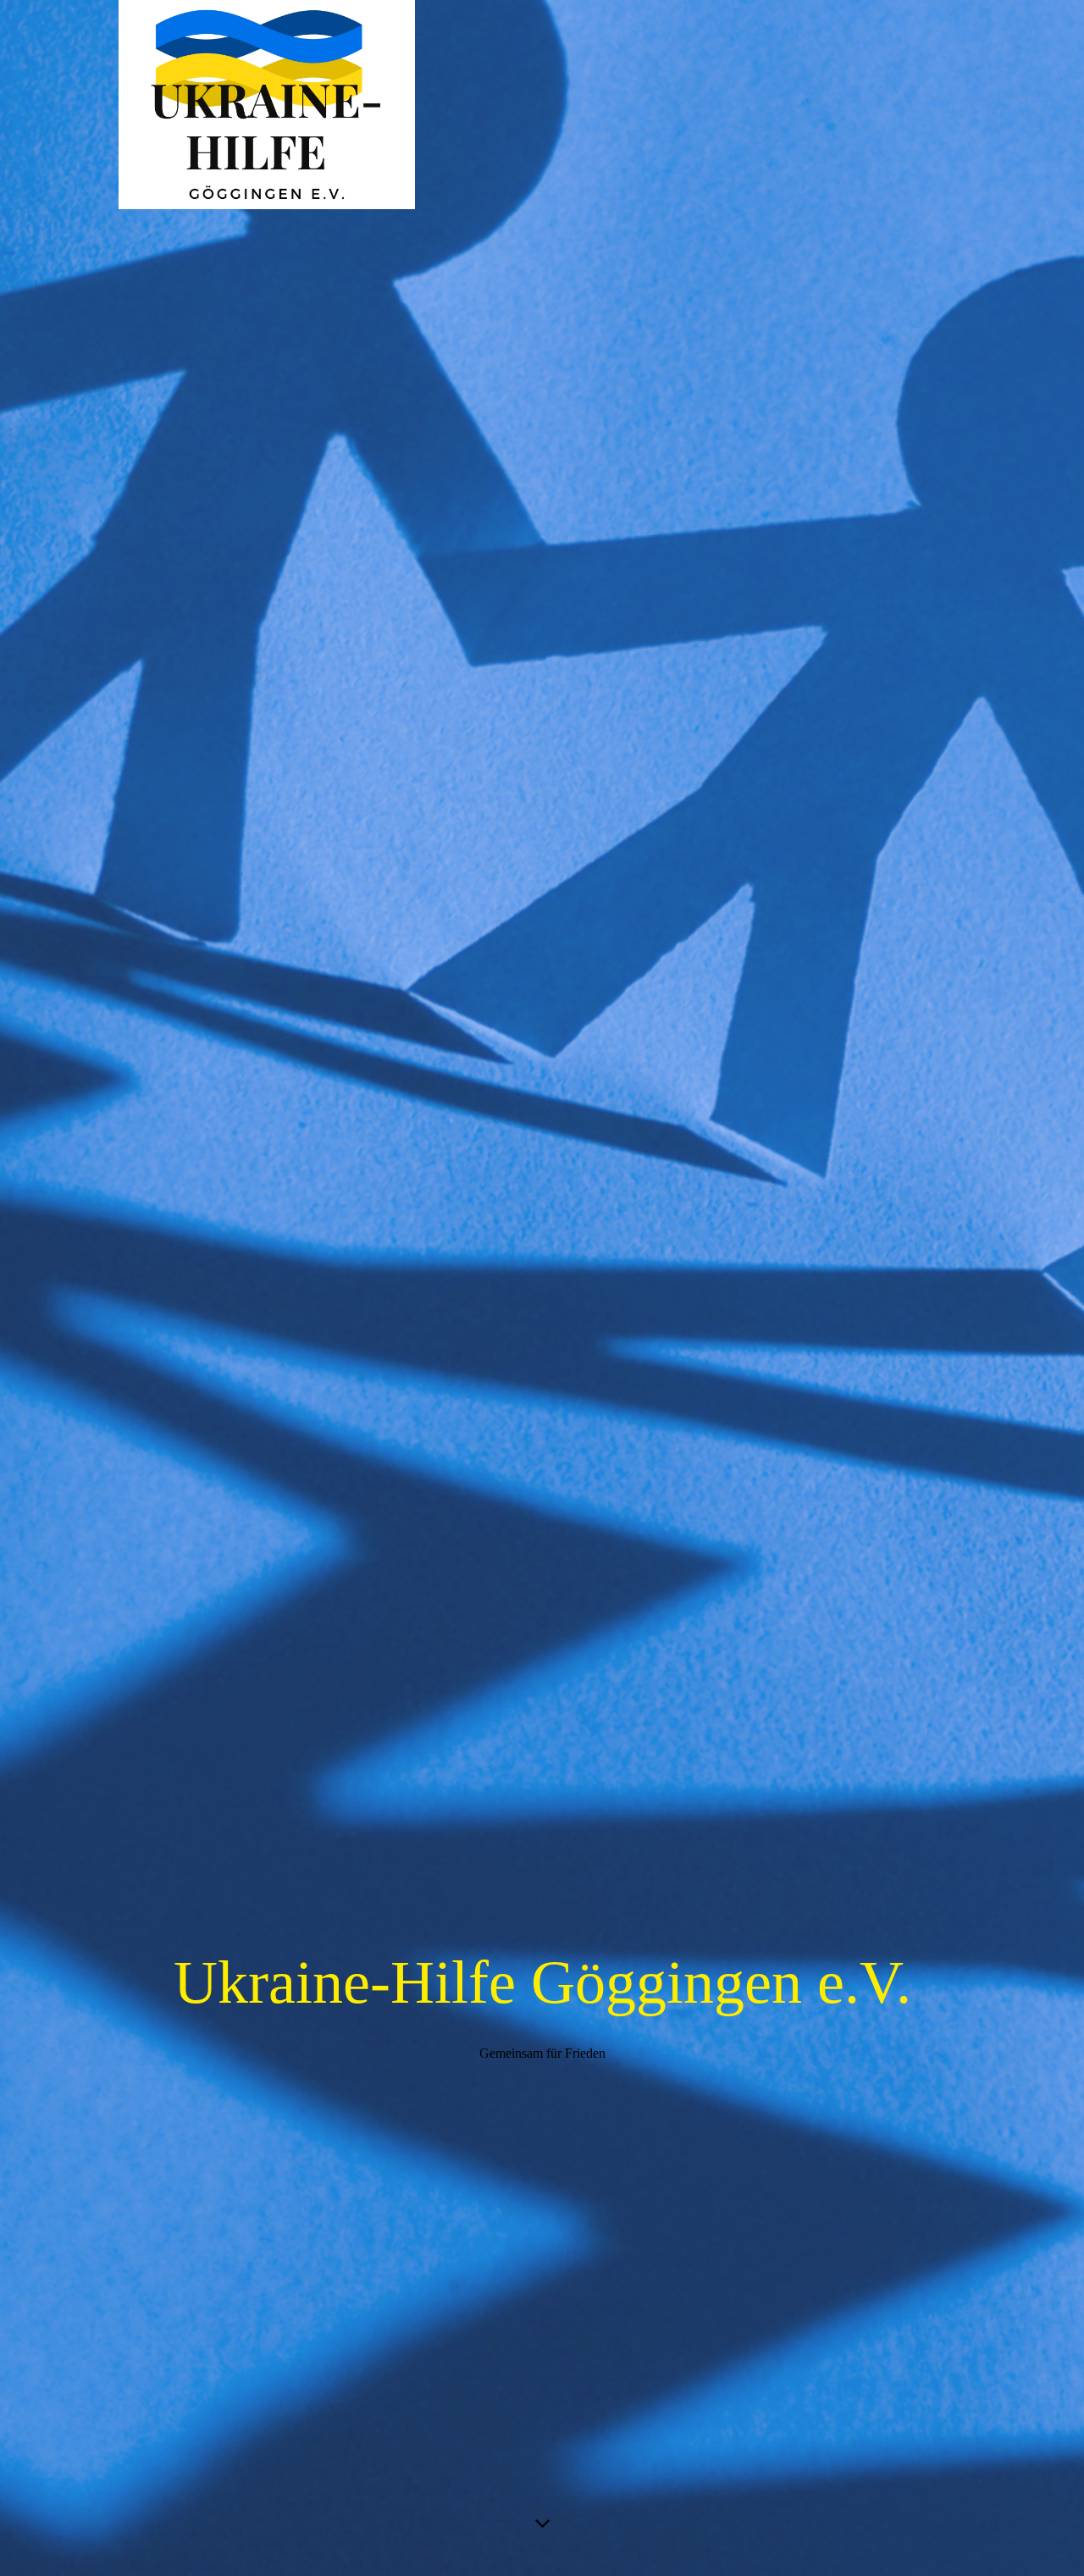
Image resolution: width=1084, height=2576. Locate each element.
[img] (542, 1288)
